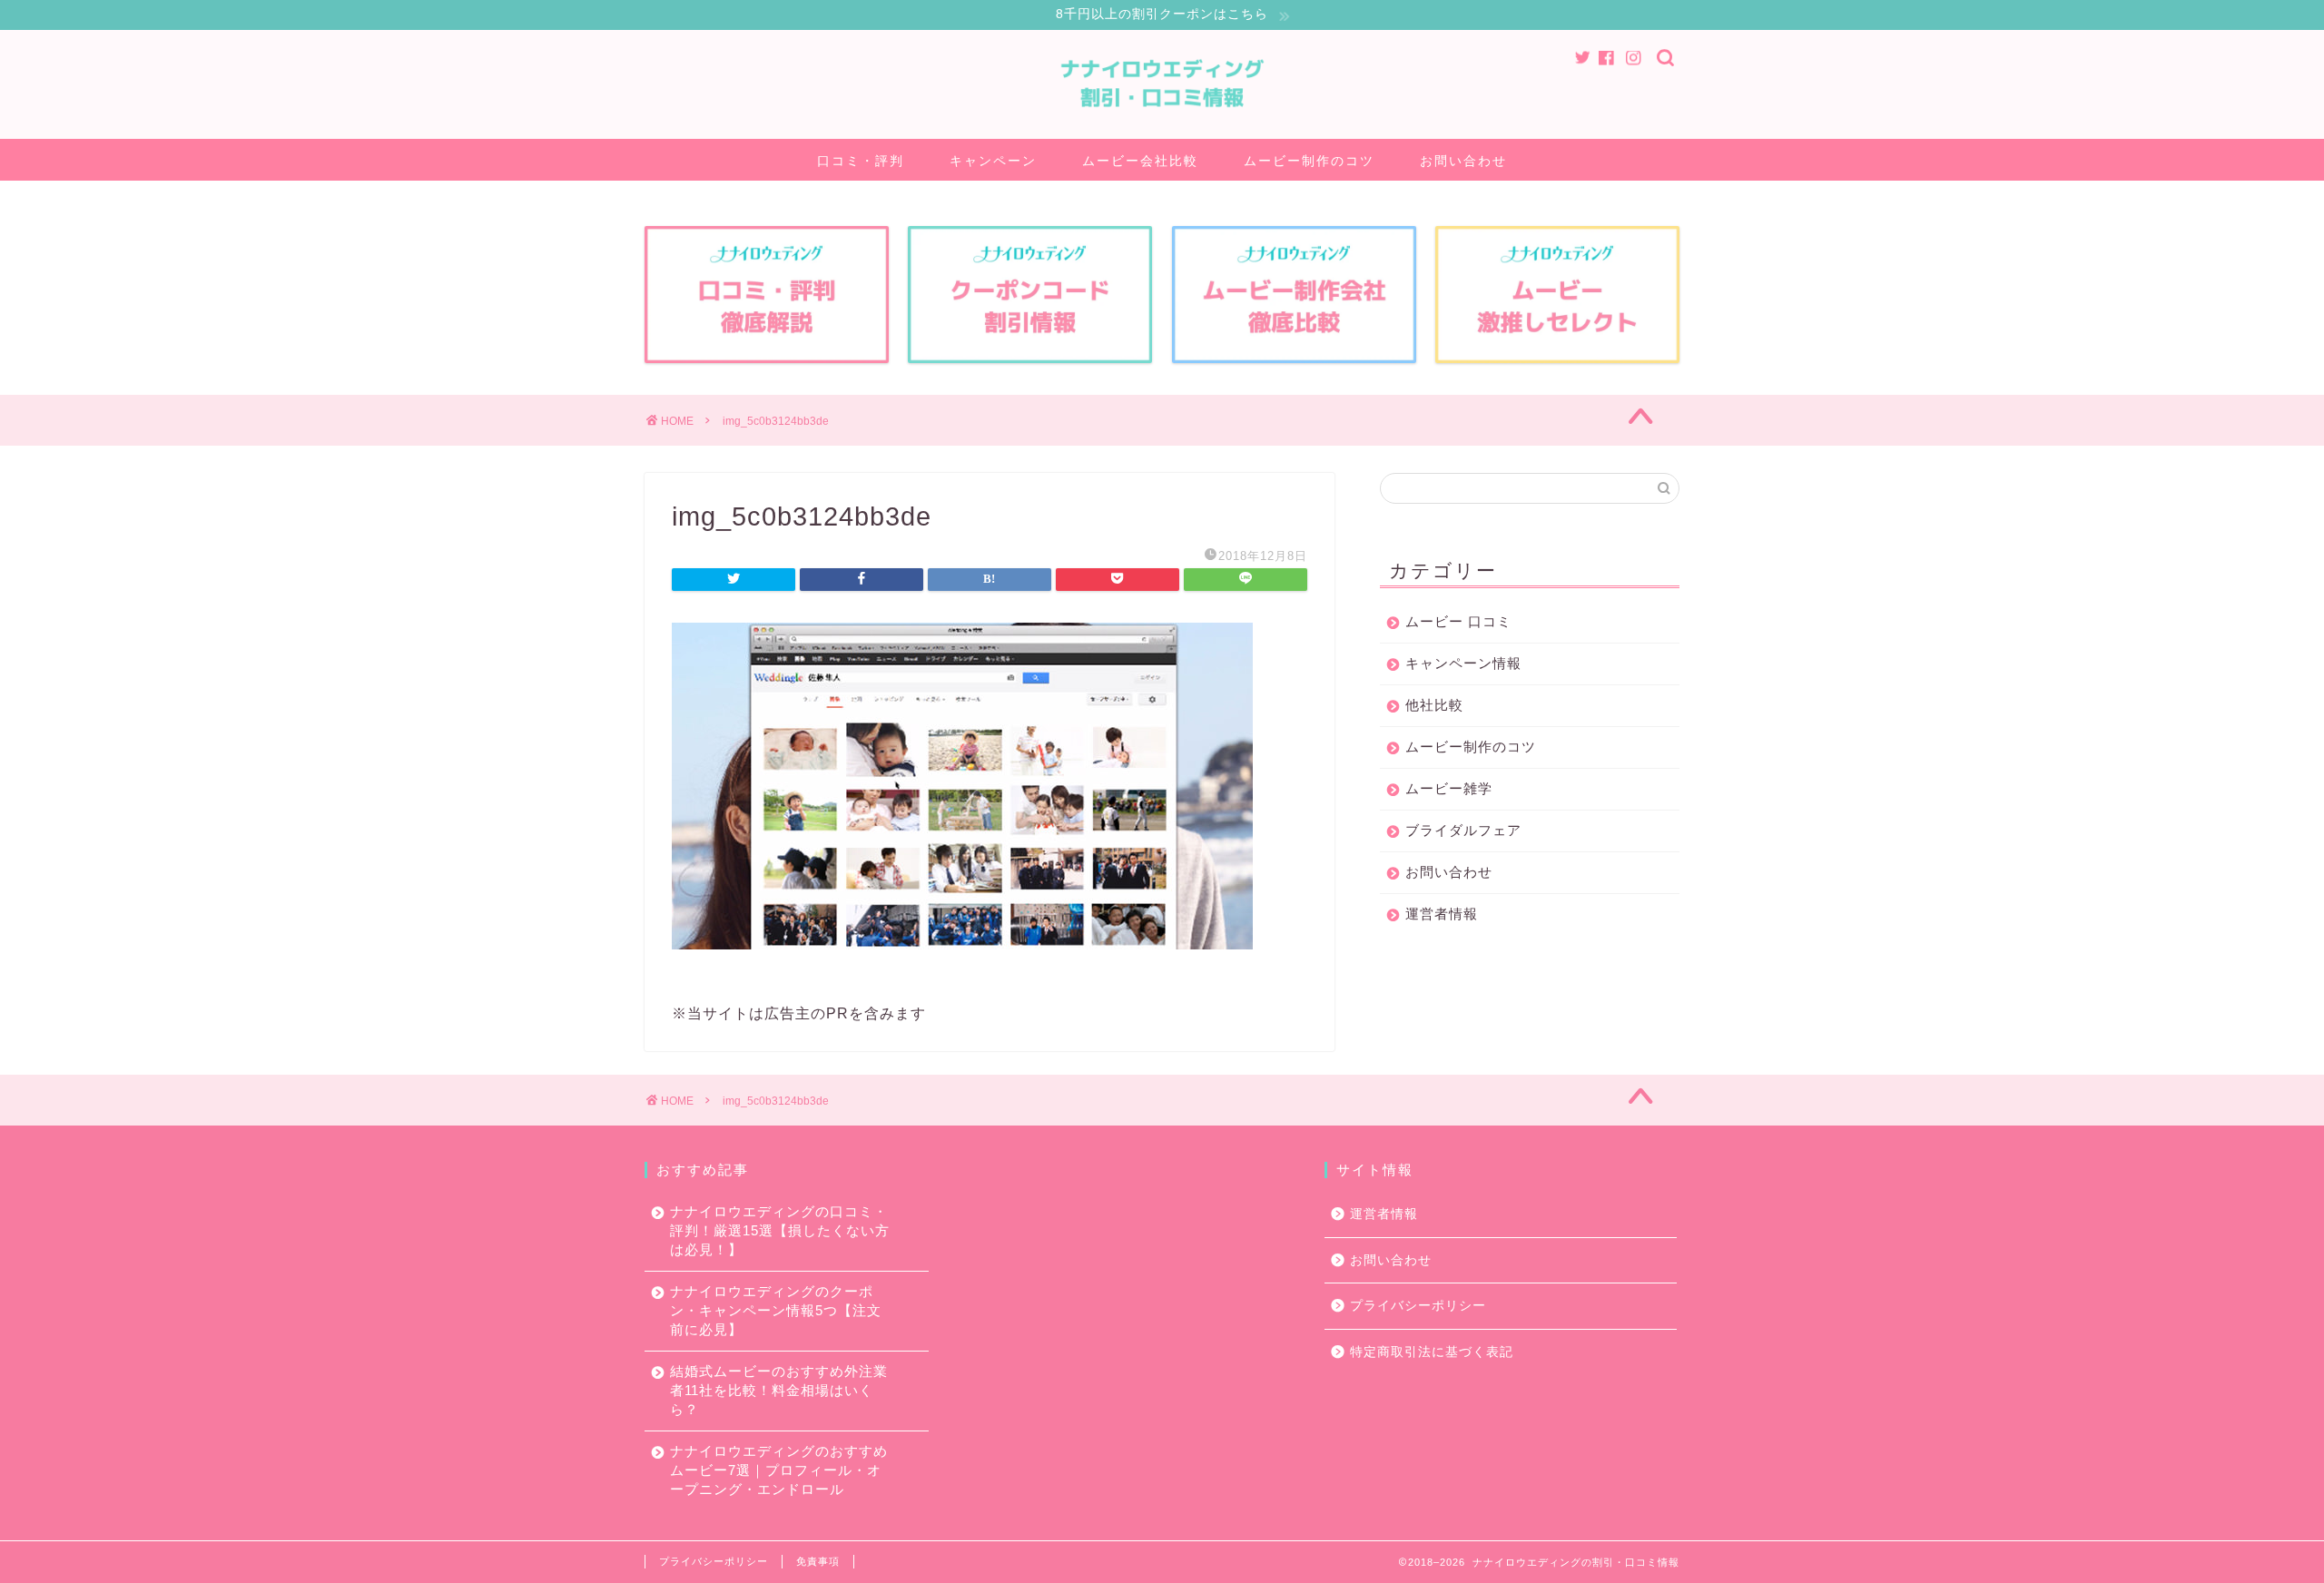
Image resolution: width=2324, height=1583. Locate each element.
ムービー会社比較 (1140, 161)
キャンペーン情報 (1463, 663)
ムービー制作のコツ (1309, 161)
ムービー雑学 (1449, 788)
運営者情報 (1442, 914)
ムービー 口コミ (1458, 621)
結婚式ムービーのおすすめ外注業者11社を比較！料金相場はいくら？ (779, 1390)
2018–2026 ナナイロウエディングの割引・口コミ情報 (1544, 1562)
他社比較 (1434, 705)
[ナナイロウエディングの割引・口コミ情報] (1162, 125)
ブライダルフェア (1463, 830)
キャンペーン (993, 161)
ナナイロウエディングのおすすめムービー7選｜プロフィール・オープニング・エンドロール (779, 1470)
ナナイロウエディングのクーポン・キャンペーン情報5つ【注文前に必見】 (776, 1310)
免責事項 (818, 1561)
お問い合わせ (1463, 161)
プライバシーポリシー (1418, 1306)
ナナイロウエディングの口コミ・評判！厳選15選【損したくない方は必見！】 (780, 1230)
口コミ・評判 (861, 161)
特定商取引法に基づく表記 (1432, 1352)
